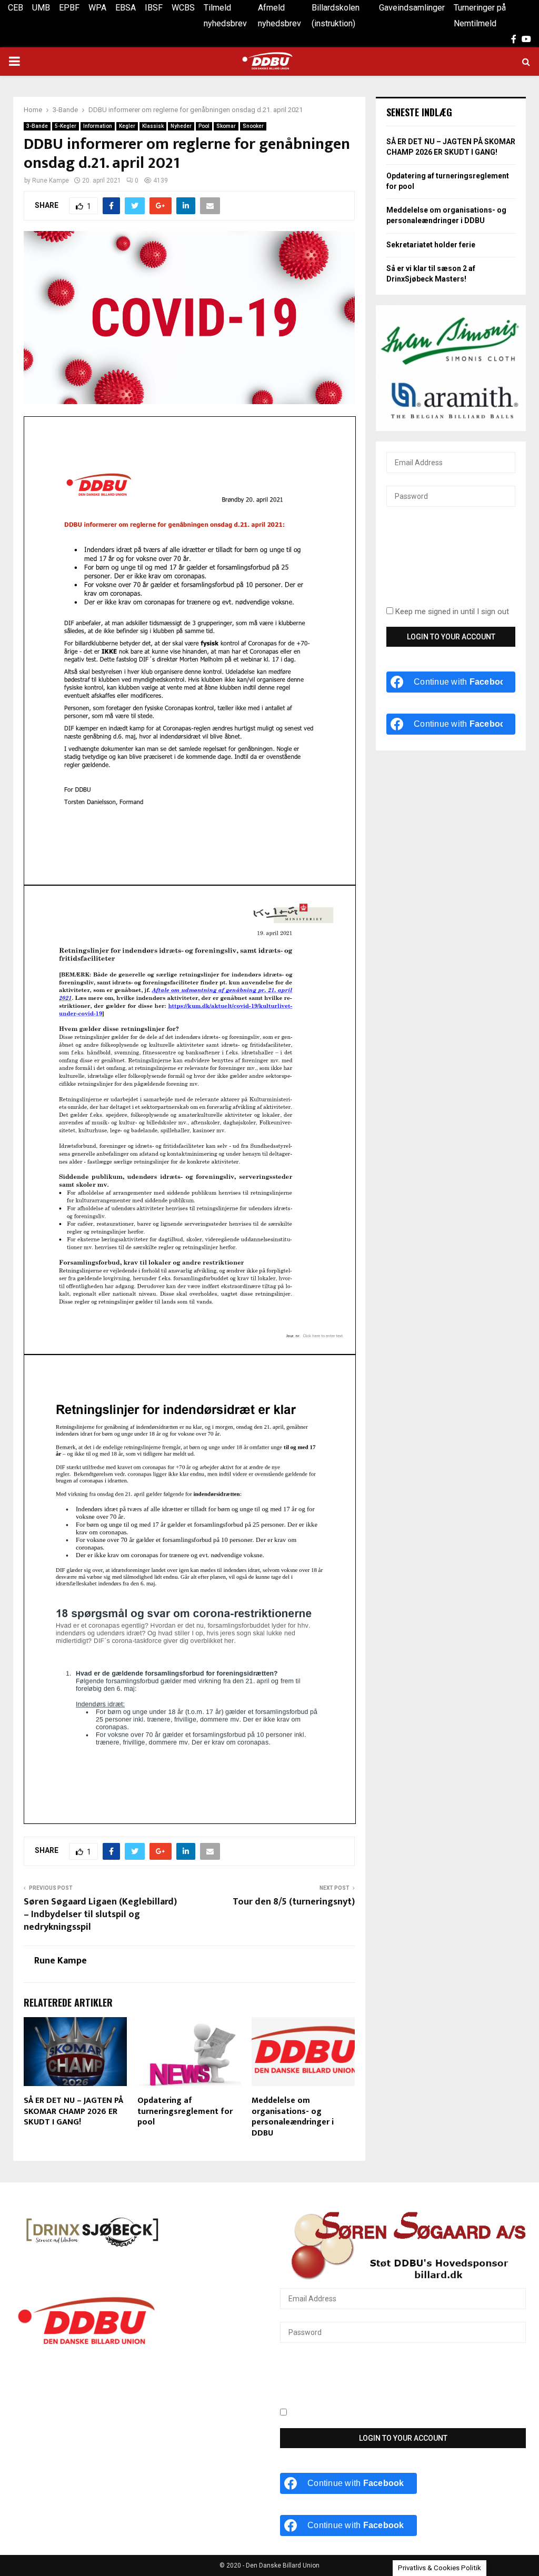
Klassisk (153, 126)
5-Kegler (66, 126)
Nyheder (181, 126)
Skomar (226, 126)
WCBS (183, 8)
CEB (16, 8)
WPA (97, 8)
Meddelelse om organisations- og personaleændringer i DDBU (293, 2117)
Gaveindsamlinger (412, 8)
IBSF (154, 8)
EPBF (69, 8)
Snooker (253, 126)
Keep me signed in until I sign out (451, 612)
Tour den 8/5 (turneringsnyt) (294, 1902)
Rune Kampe (51, 181)
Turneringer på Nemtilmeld (480, 16)
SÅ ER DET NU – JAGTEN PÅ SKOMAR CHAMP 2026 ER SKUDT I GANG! (73, 2112)
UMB (41, 8)
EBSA (126, 8)
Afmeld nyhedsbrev (280, 16)
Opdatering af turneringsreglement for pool (185, 2112)
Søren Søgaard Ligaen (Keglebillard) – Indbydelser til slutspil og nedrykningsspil (100, 1915)
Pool (204, 126)
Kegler (127, 126)
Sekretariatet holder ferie (431, 245)
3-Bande (37, 126)
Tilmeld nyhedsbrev (225, 16)
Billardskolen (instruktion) (336, 16)
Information (98, 126)
